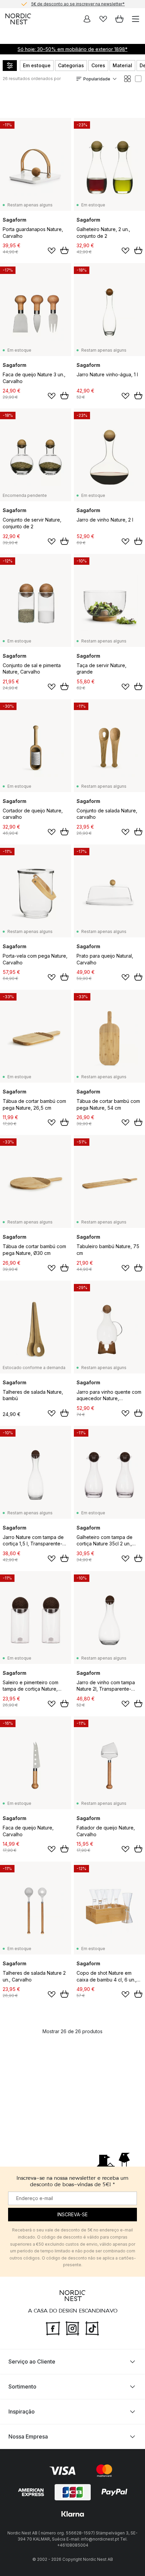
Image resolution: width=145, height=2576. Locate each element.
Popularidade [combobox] (97, 79)
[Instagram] (72, 2328)
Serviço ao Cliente (32, 2362)
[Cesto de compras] (119, 19)
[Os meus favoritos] (103, 19)
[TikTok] (92, 2328)
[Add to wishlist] (52, 251)
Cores (98, 65)
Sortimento (22, 2386)
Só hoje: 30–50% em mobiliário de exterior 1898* (72, 49)
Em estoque (37, 65)
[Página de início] (18, 19)
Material (122, 65)
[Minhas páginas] (87, 19)
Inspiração (22, 2411)
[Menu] (136, 19)
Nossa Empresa (28, 2436)
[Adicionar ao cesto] (64, 250)
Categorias (71, 65)
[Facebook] (53, 2328)
